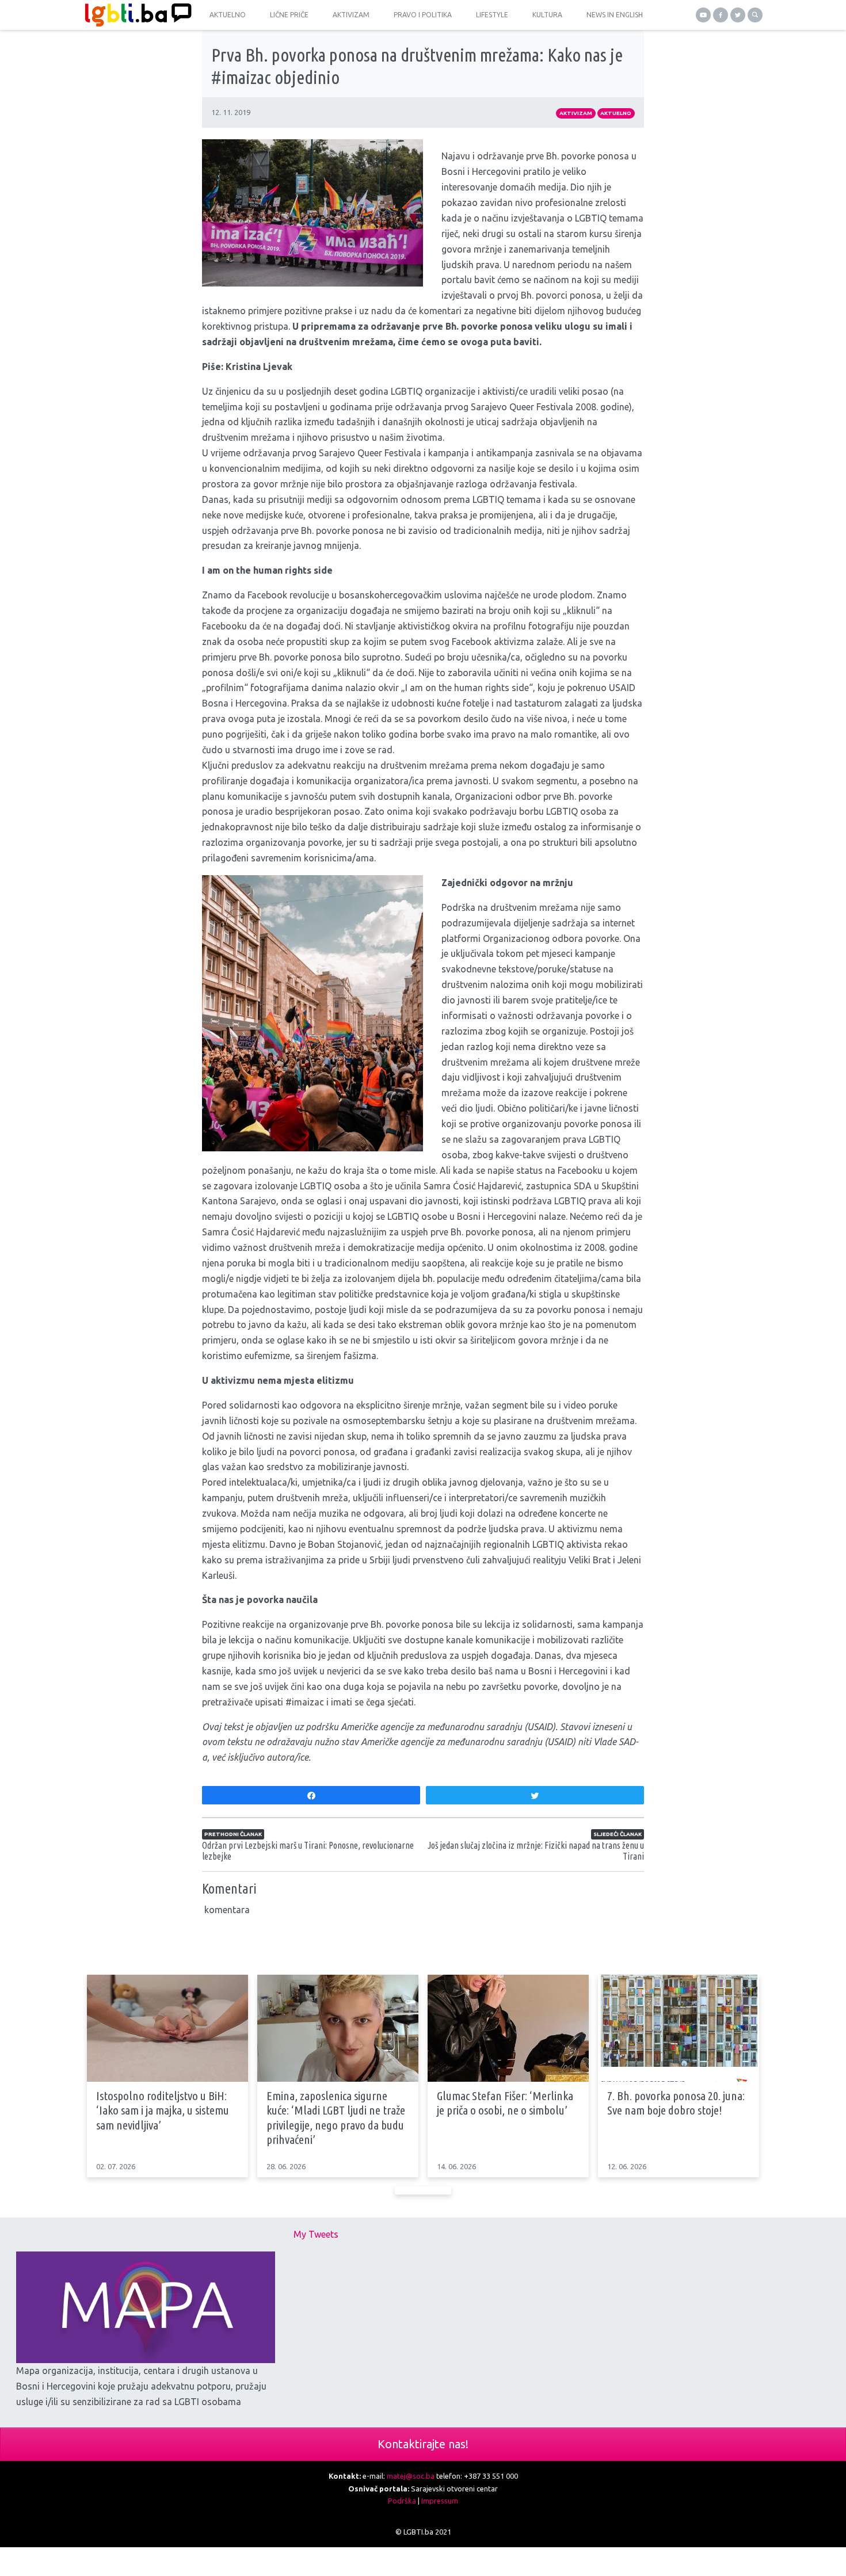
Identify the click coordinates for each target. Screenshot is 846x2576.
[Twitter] (738, 15)
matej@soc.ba (411, 2476)
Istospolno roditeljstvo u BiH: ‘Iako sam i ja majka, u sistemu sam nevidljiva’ (163, 2110)
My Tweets (316, 2234)
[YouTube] (703, 15)
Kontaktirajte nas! (423, 2444)
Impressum (440, 2501)
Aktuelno (616, 113)
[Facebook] (721, 15)
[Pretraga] (755, 15)
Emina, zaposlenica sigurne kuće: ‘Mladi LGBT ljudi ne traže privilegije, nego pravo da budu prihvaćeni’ (336, 2117)
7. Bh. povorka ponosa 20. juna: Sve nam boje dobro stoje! (676, 2103)
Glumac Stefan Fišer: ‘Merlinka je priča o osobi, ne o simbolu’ (505, 2103)
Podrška (402, 2501)
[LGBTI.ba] (135, 15)
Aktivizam (576, 113)
